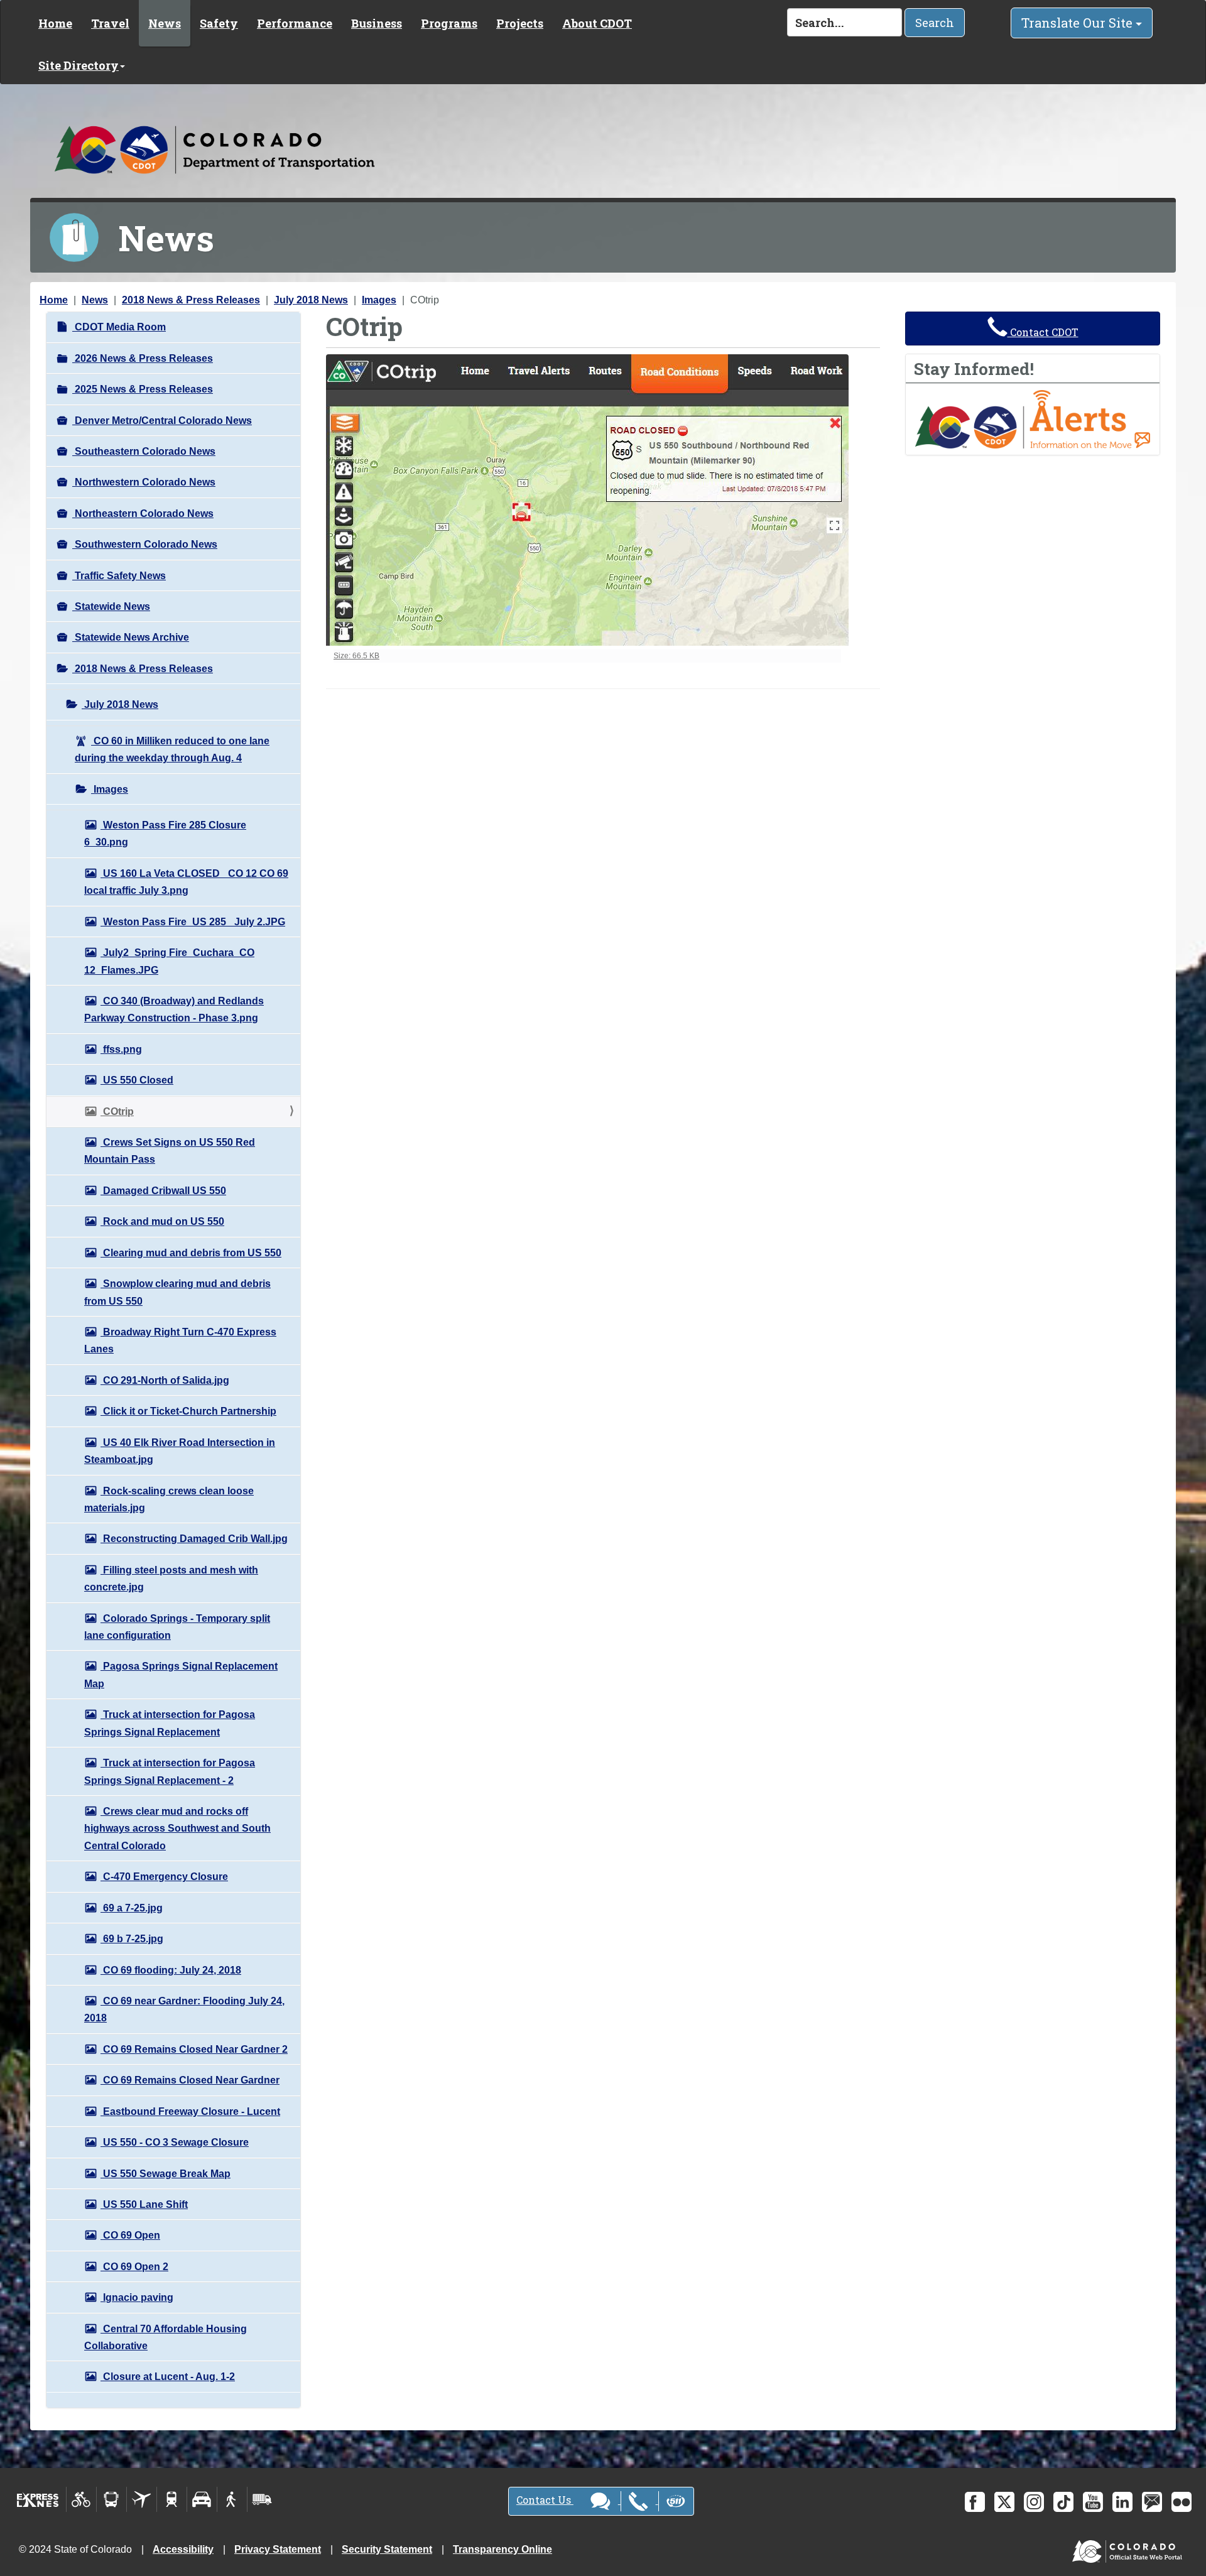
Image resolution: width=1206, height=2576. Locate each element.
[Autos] (202, 2499)
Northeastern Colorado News (143, 514)
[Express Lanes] (38, 2499)
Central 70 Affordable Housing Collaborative (166, 2337)
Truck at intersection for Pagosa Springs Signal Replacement (170, 1723)
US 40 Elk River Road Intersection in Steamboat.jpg (180, 1451)
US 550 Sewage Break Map (166, 2174)
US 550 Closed (137, 1080)
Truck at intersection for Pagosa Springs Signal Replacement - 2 (170, 1771)
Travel (110, 23)
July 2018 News (311, 300)
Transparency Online (503, 2549)
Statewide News (111, 606)
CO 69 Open (130, 2235)
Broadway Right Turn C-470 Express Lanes (180, 1340)
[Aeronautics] (142, 2499)
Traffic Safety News (119, 576)
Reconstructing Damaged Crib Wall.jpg (194, 1539)
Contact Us (545, 2500)
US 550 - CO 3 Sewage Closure (175, 2142)
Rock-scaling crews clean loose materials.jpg (169, 1499)
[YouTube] (1093, 2502)
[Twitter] (1004, 2502)
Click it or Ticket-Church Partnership (188, 1411)
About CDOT (597, 23)
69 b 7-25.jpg (132, 1939)
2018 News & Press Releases (191, 300)
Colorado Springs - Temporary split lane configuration (177, 1627)
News (165, 23)
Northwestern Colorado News (144, 482)
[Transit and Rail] (111, 2499)
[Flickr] (1182, 2502)
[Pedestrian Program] (232, 2499)
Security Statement (387, 2549)
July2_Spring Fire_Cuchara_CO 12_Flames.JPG (169, 961)
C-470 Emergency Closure (164, 1877)
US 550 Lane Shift (144, 2204)
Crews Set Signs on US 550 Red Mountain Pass (170, 1151)
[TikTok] (1063, 2502)
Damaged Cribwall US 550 (163, 1191)
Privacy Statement (278, 2549)
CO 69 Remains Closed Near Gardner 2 (194, 2049)
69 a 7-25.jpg (132, 1908)
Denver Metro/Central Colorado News (162, 421)
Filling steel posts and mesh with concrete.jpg (171, 1579)
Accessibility (183, 2549)
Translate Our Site (1078, 23)
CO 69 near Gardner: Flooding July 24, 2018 (184, 2009)
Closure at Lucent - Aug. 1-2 (168, 2377)
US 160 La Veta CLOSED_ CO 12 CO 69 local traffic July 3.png (186, 882)
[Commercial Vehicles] (262, 2499)
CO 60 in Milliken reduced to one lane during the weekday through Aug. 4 (172, 749)
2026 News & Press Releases (143, 358)
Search (935, 23)
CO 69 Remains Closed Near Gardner (190, 2080)
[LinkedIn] (1122, 2502)
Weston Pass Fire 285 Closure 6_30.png (165, 834)
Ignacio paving (137, 2297)
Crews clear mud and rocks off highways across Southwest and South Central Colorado (177, 1829)
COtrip (117, 1111)
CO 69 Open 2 (134, 2267)
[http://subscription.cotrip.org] (1033, 419)
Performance (295, 23)
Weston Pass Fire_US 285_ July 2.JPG (193, 922)
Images (379, 300)
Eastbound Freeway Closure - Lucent (190, 2111)
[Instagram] (1034, 2502)
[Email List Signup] (1152, 2502)
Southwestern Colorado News (145, 544)
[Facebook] (975, 2502)
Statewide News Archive (131, 637)
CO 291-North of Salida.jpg (165, 1380)
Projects (520, 23)
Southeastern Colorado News (144, 451)
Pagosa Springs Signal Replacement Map (181, 1675)
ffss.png (121, 1049)
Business (377, 23)
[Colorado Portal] (1130, 2549)
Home (55, 23)
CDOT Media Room (119, 327)
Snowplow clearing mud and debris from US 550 (177, 1292)
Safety (219, 23)
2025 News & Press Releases (143, 389)
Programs (449, 23)
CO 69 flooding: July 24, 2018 (171, 1970)
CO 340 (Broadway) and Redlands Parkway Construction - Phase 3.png (174, 1009)
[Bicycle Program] (81, 2499)
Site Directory (79, 65)
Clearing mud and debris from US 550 (191, 1253)
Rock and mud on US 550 (162, 1221)
